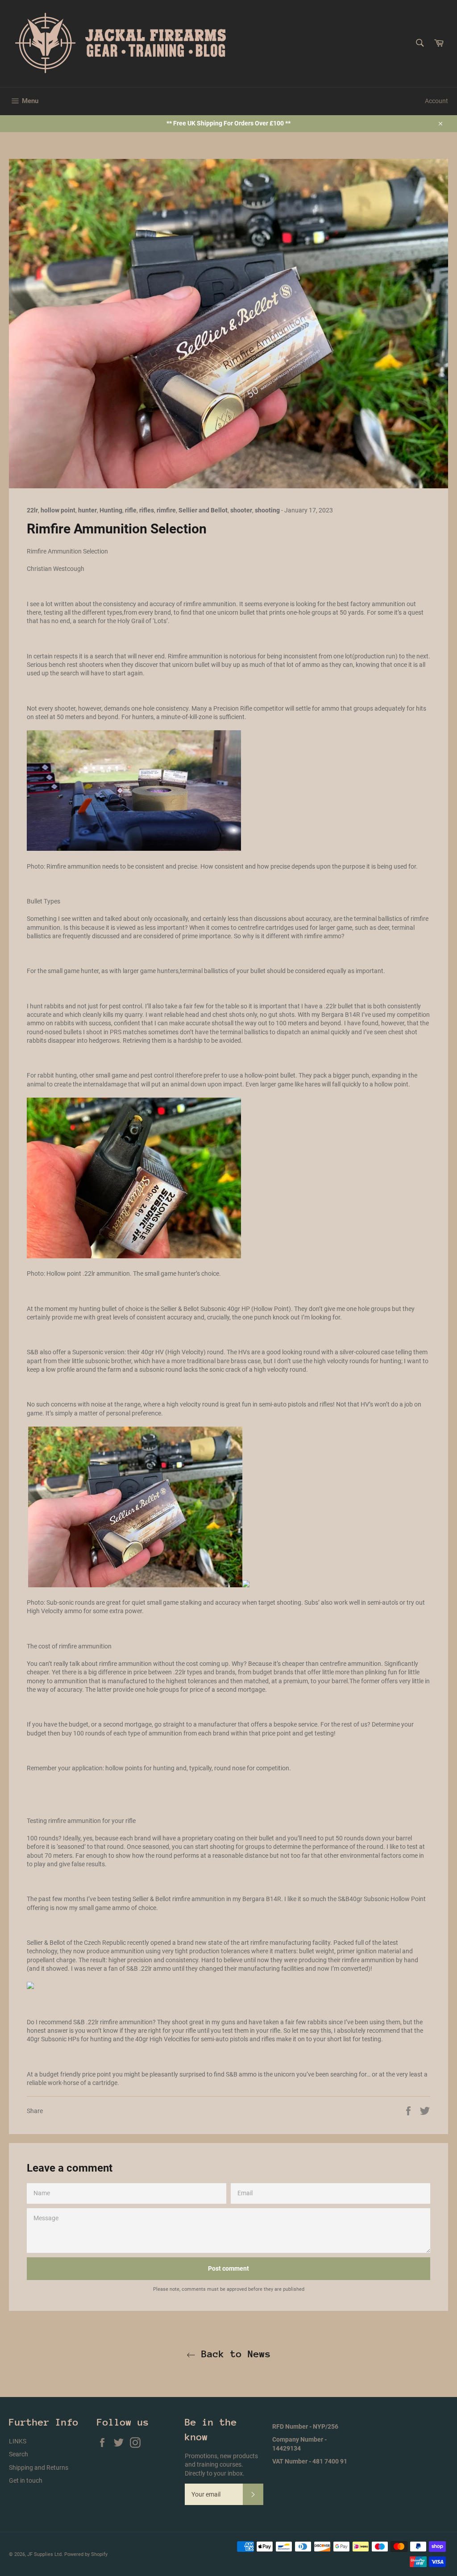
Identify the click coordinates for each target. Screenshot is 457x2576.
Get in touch (26, 2480)
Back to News (233, 2354)
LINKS (18, 2441)
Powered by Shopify (86, 2554)
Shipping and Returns (39, 2468)
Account (436, 101)
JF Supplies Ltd (44, 2554)
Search (19, 2454)
